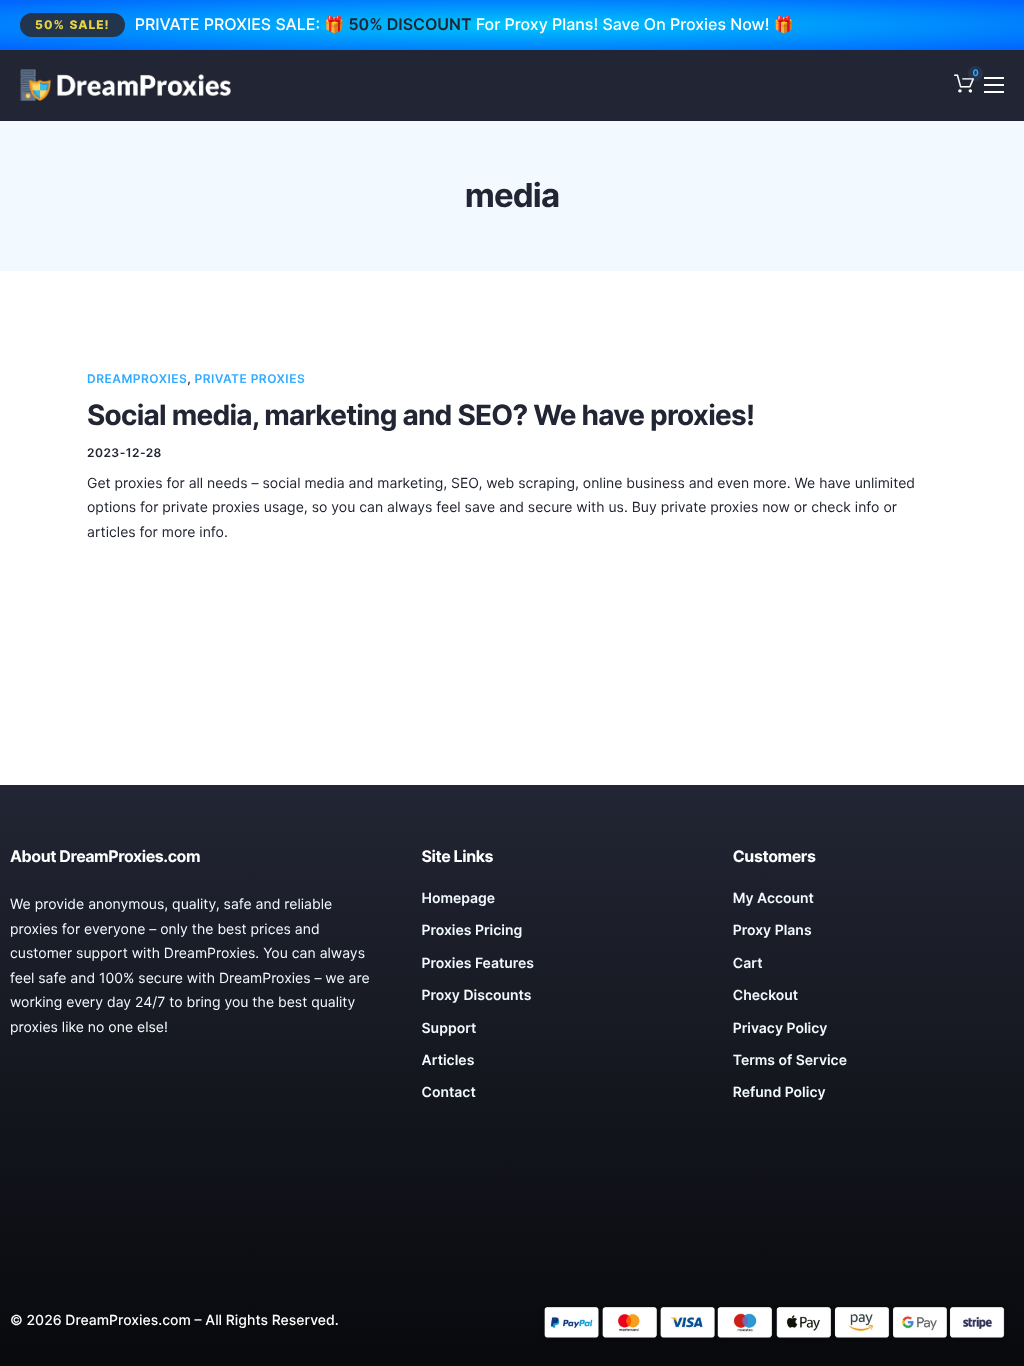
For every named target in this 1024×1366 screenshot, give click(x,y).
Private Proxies (250, 378)
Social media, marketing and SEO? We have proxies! (420, 415)
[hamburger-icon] (994, 85)
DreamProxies (137, 378)
